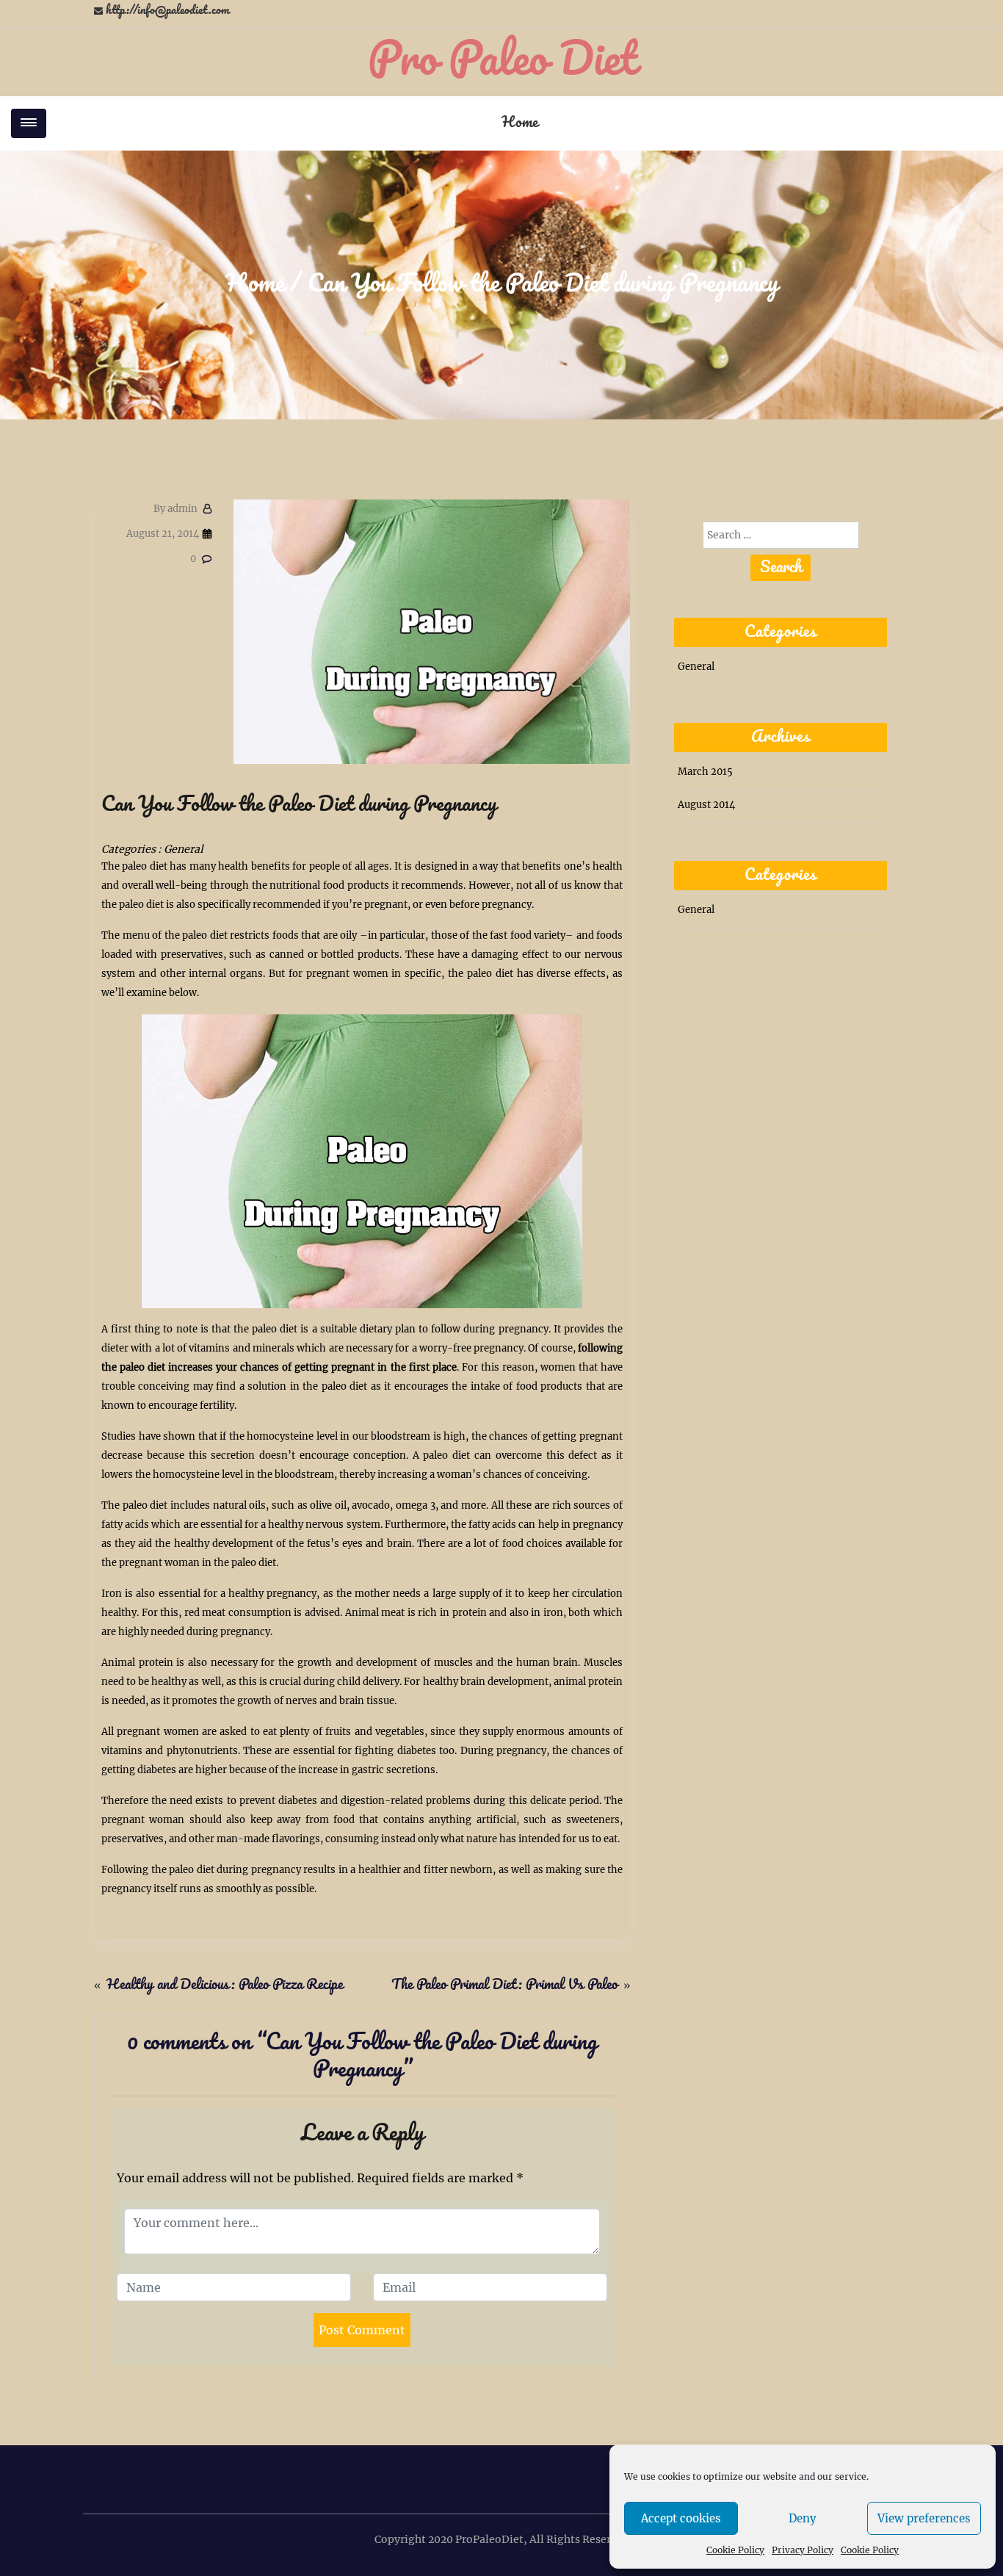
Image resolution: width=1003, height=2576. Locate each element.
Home (519, 123)
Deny (803, 2518)
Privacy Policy (803, 2550)
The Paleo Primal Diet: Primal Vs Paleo (504, 1985)
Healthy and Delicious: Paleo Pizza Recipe (225, 1985)
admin (175, 509)
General (184, 849)
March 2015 (705, 772)
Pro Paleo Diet (502, 61)
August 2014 (706, 805)
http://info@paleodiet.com (167, 11)
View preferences (924, 2518)
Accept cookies (681, 2518)
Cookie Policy (735, 2550)
